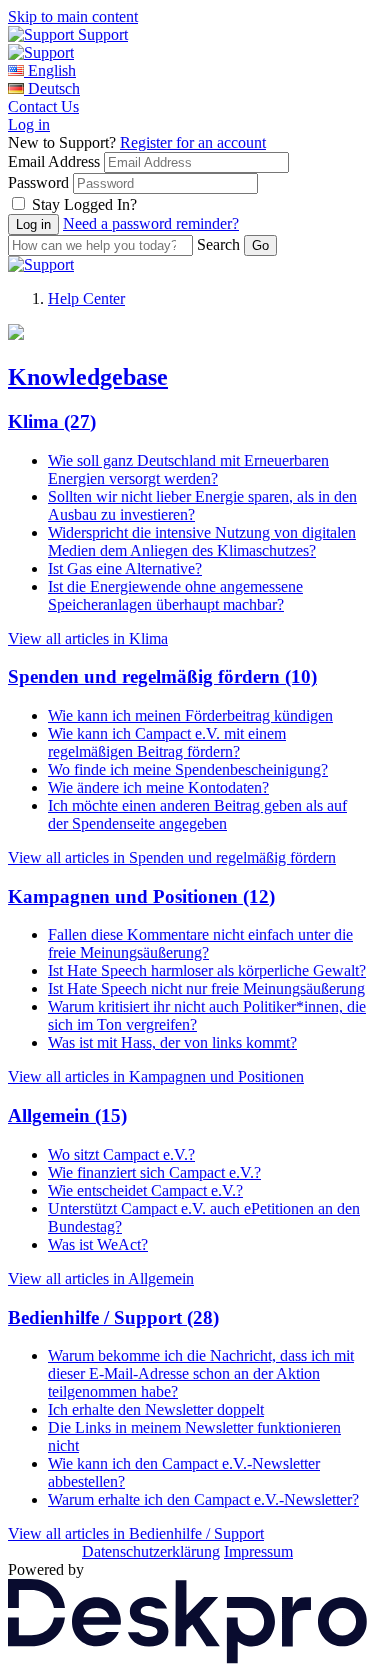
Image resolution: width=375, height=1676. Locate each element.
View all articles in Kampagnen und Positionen (156, 1076)
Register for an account (193, 142)
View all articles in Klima (88, 638)
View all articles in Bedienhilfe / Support (136, 1533)
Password (38, 182)
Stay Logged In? (84, 204)
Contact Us (43, 106)
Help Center (86, 298)
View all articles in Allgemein (101, 1278)
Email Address (54, 161)
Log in (29, 124)
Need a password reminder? (151, 223)
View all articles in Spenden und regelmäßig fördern (172, 857)
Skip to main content (73, 16)
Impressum (258, 1551)
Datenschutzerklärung (151, 1551)
